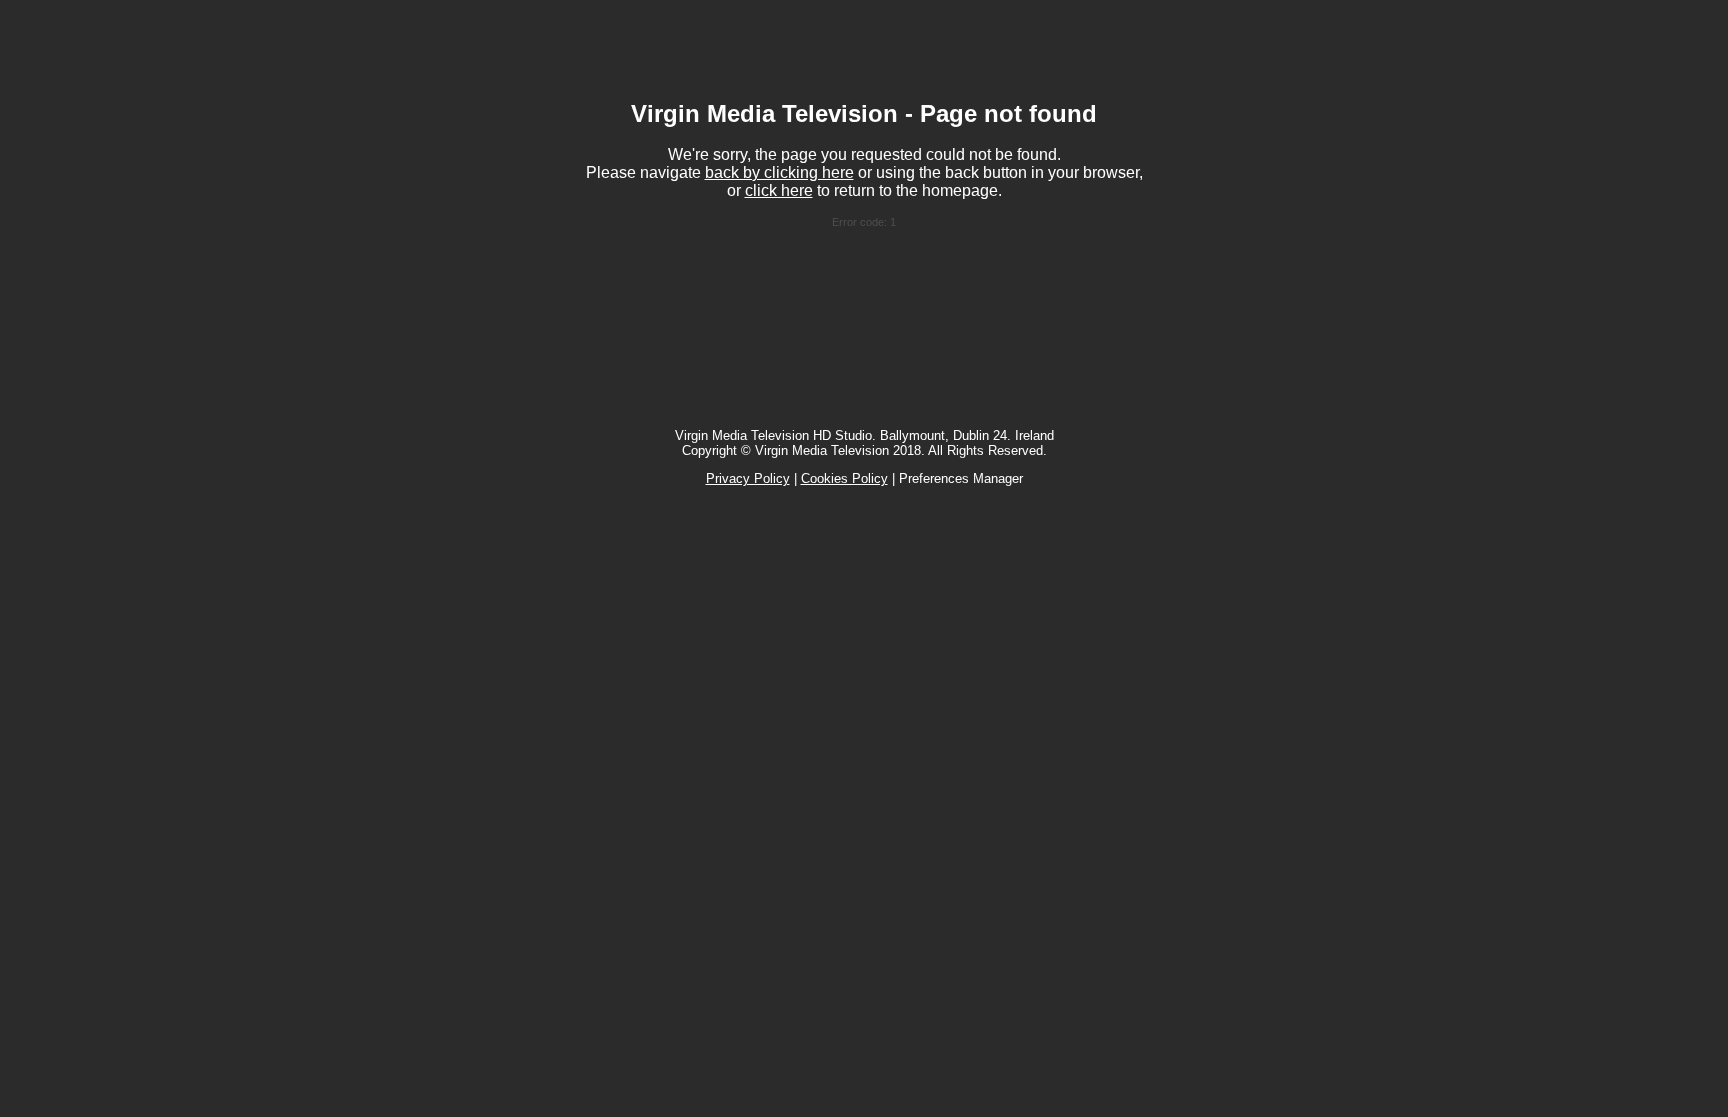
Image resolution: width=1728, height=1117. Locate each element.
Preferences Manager (961, 478)
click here (779, 190)
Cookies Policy (844, 478)
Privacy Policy (748, 478)
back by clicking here (779, 172)
